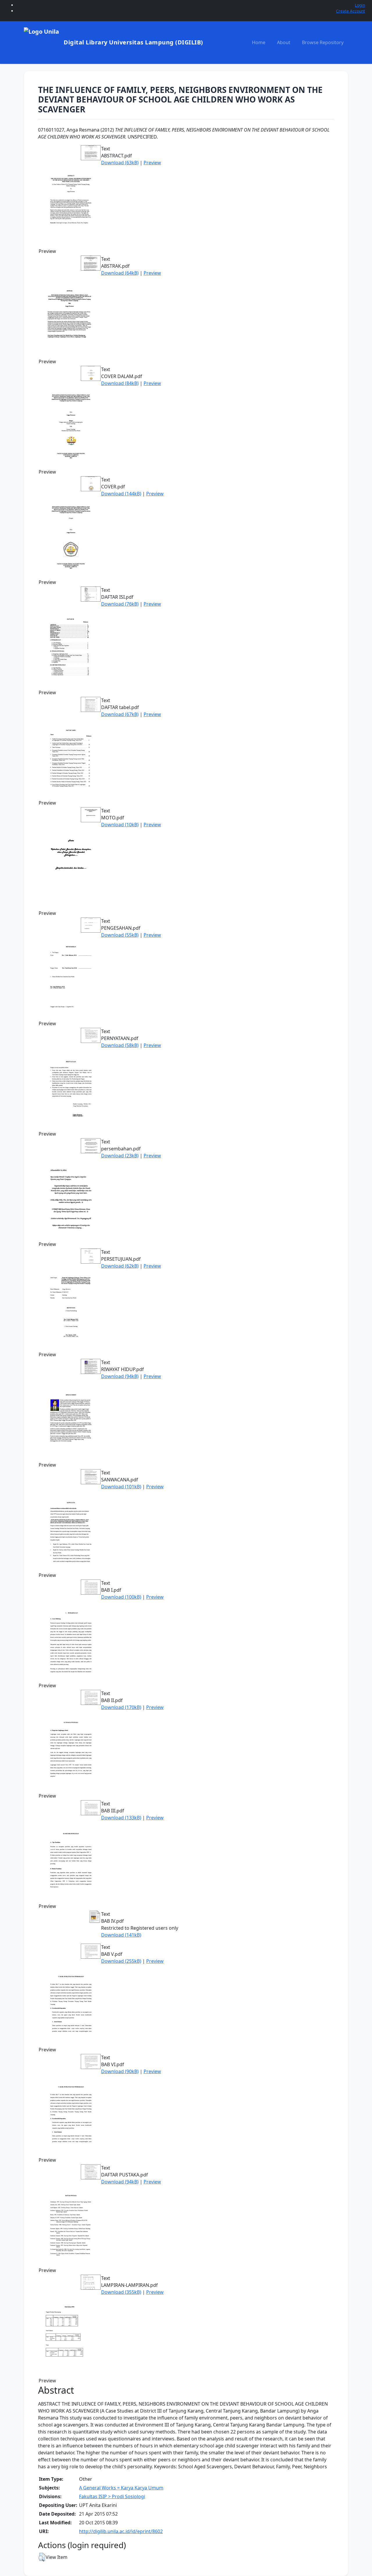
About (284, 42)
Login (360, 5)
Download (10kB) (120, 825)
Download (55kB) (120, 935)
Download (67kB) (120, 714)
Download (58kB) (120, 1045)
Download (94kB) (120, 1376)
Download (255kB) (121, 1961)
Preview (152, 163)
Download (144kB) (121, 494)
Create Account (350, 11)
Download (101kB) (121, 1487)
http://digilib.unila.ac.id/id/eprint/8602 (121, 2531)
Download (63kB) (120, 163)
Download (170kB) (121, 1707)
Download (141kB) (121, 1935)
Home (259, 42)
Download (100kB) (121, 1597)
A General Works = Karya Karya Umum (121, 2488)
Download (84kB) (120, 383)
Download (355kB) (121, 2292)
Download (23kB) (120, 1156)
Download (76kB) (120, 604)
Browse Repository (323, 42)
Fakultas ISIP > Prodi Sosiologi (112, 2496)
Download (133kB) (121, 1818)
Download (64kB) (120, 273)
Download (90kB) (120, 2071)
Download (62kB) (120, 1266)
